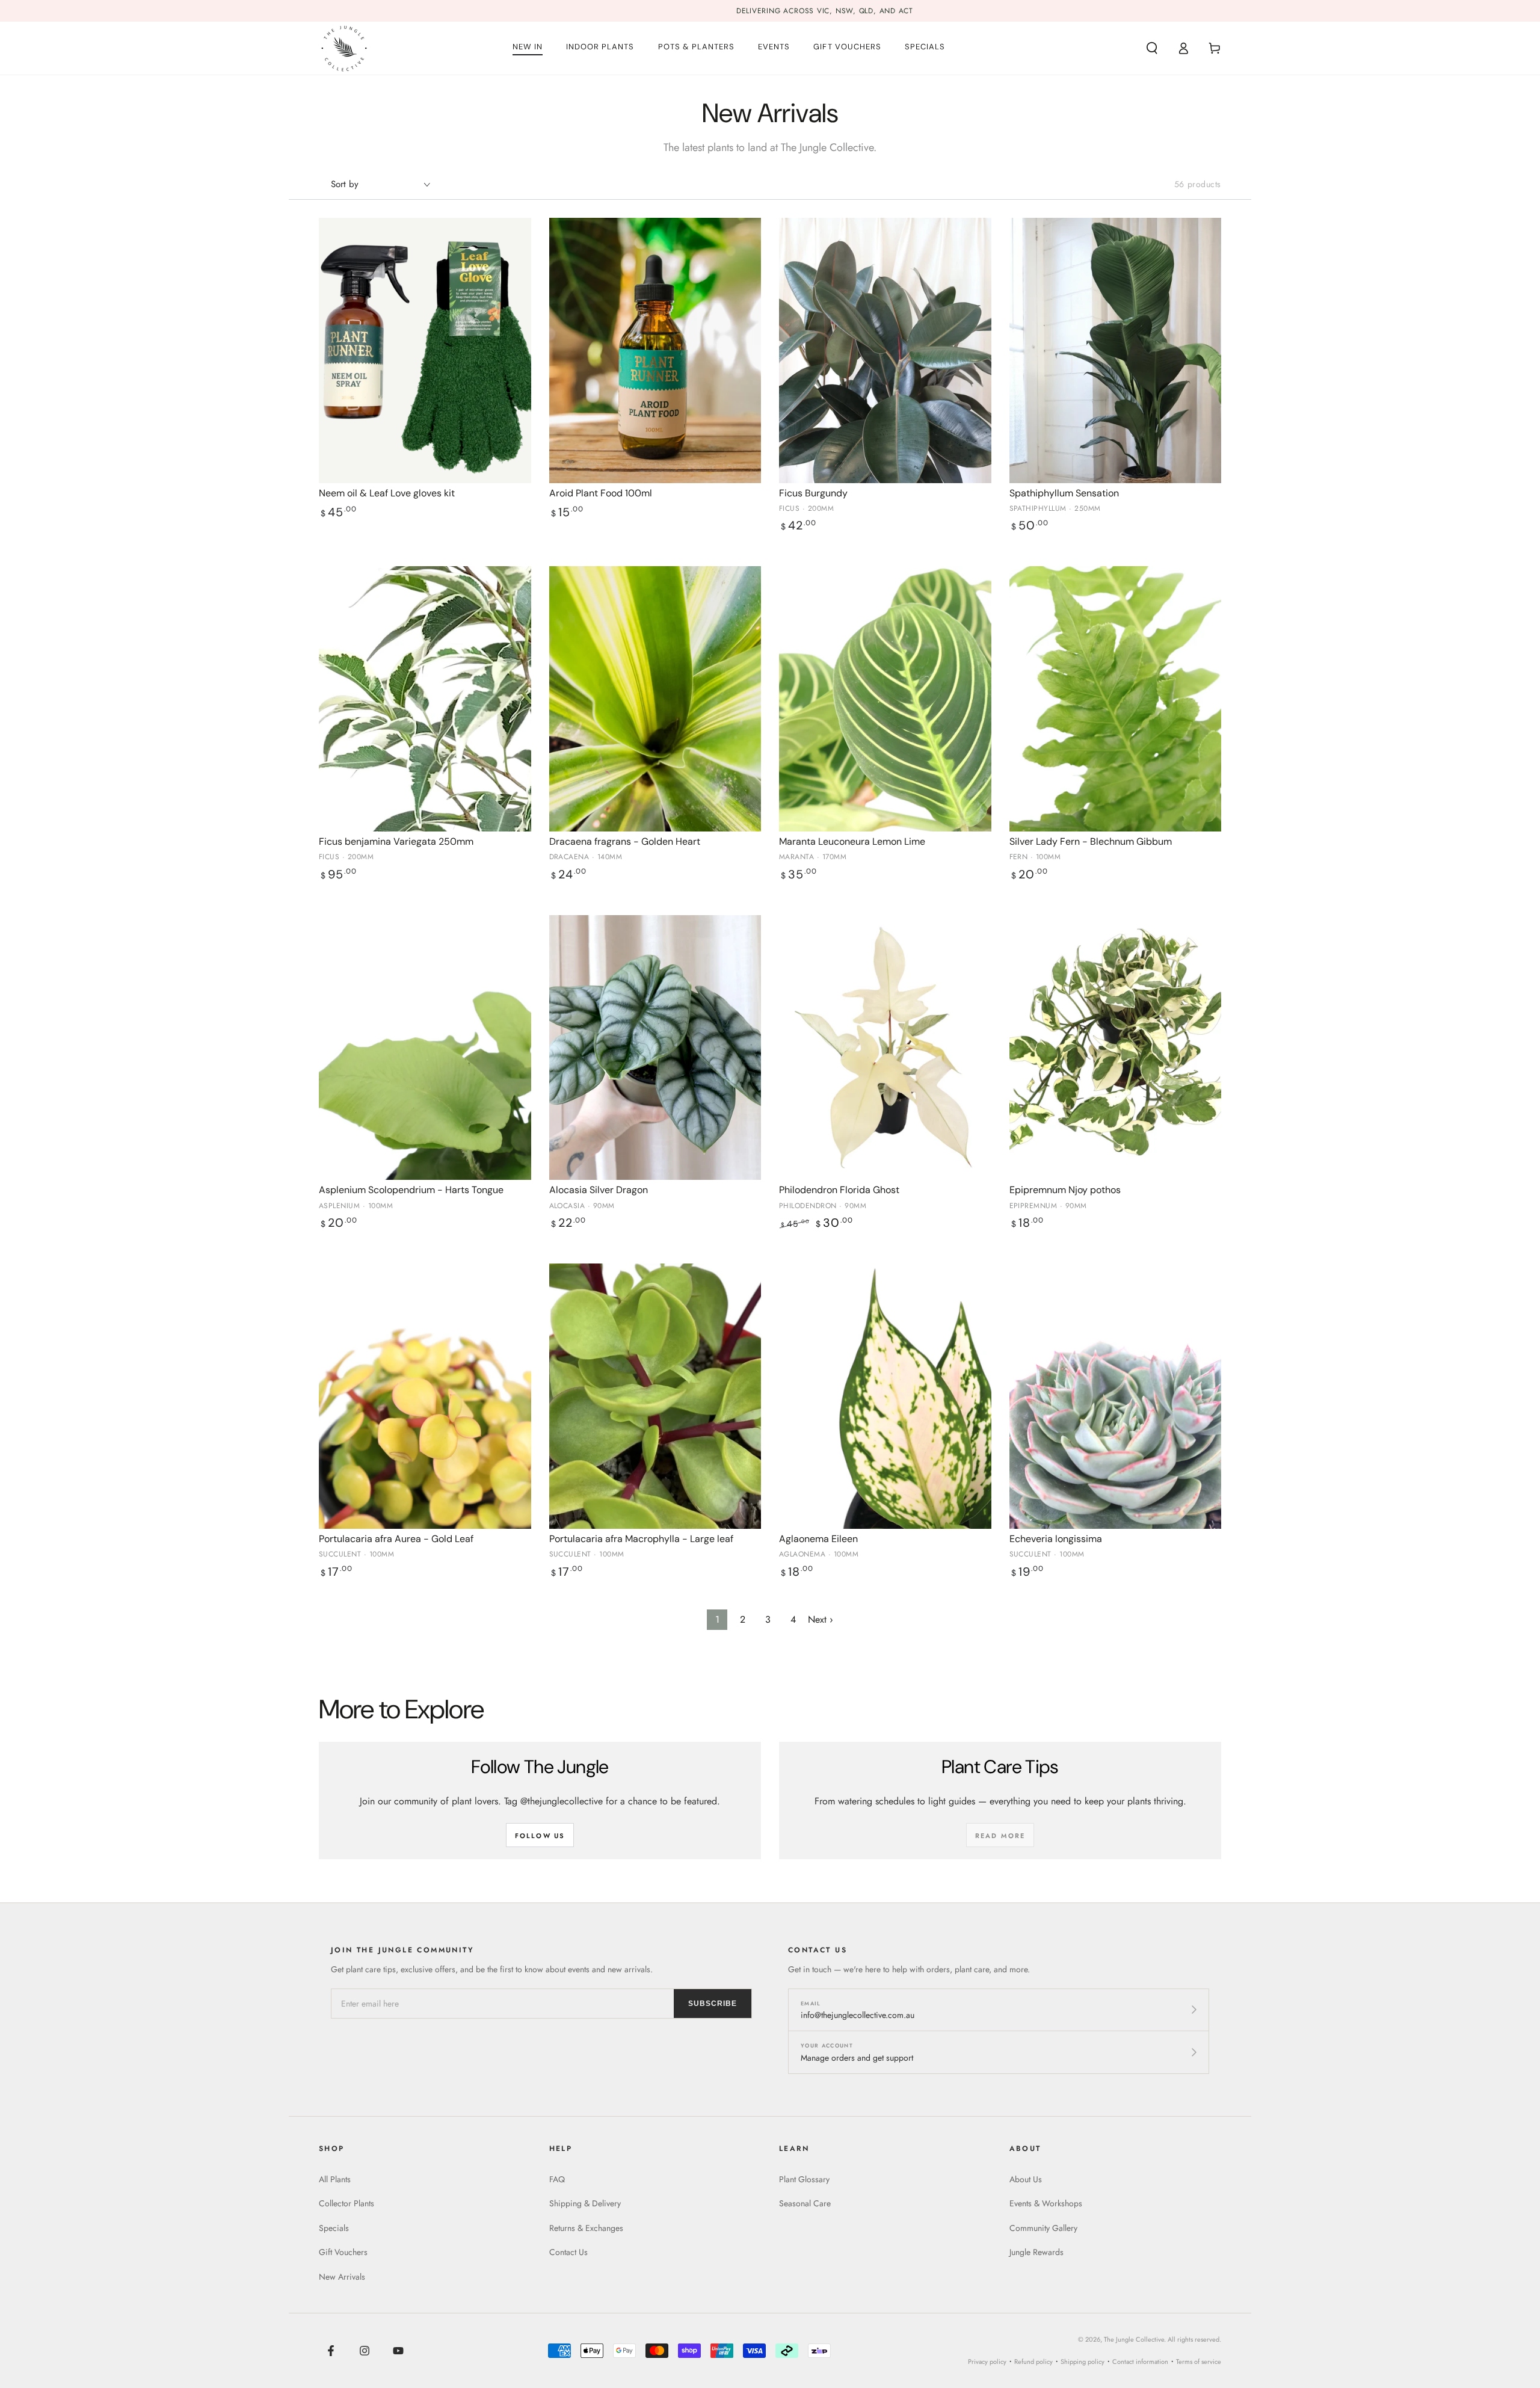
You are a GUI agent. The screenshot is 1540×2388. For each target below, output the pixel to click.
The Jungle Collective (1134, 2339)
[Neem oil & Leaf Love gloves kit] (425, 350)
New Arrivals (342, 2277)
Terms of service (1199, 2362)
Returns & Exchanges (586, 2228)
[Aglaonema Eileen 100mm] (885, 1396)
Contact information (1140, 2362)
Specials (334, 2228)
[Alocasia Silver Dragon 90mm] (655, 1048)
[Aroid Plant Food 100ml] (655, 350)
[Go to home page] (344, 48)
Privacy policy (987, 2362)
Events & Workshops (1046, 2203)
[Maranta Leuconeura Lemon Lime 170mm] (885, 699)
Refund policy (1033, 2362)
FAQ (557, 2179)
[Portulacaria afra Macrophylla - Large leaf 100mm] (655, 1396)
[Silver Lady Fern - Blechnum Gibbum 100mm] (1116, 699)
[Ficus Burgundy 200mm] (885, 350)
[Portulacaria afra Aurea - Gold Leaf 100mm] (425, 1396)
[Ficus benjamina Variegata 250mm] (425, 699)
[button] (1152, 48)
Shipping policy (1083, 2362)
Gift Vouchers (343, 2252)
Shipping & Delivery (585, 2203)
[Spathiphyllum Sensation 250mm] (1116, 350)
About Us (1026, 2179)
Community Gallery (1043, 2228)
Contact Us (568, 2252)
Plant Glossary (804, 2179)
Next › (821, 1619)
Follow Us (540, 1836)
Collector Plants (346, 2203)
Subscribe (713, 2004)
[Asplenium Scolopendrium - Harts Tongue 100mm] (425, 1048)
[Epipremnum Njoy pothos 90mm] (1116, 1048)
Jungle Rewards (1036, 2252)
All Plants (335, 2179)
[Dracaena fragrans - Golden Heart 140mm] (655, 699)
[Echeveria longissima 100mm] (1116, 1396)
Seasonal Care (805, 2203)
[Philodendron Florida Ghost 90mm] (885, 1048)
